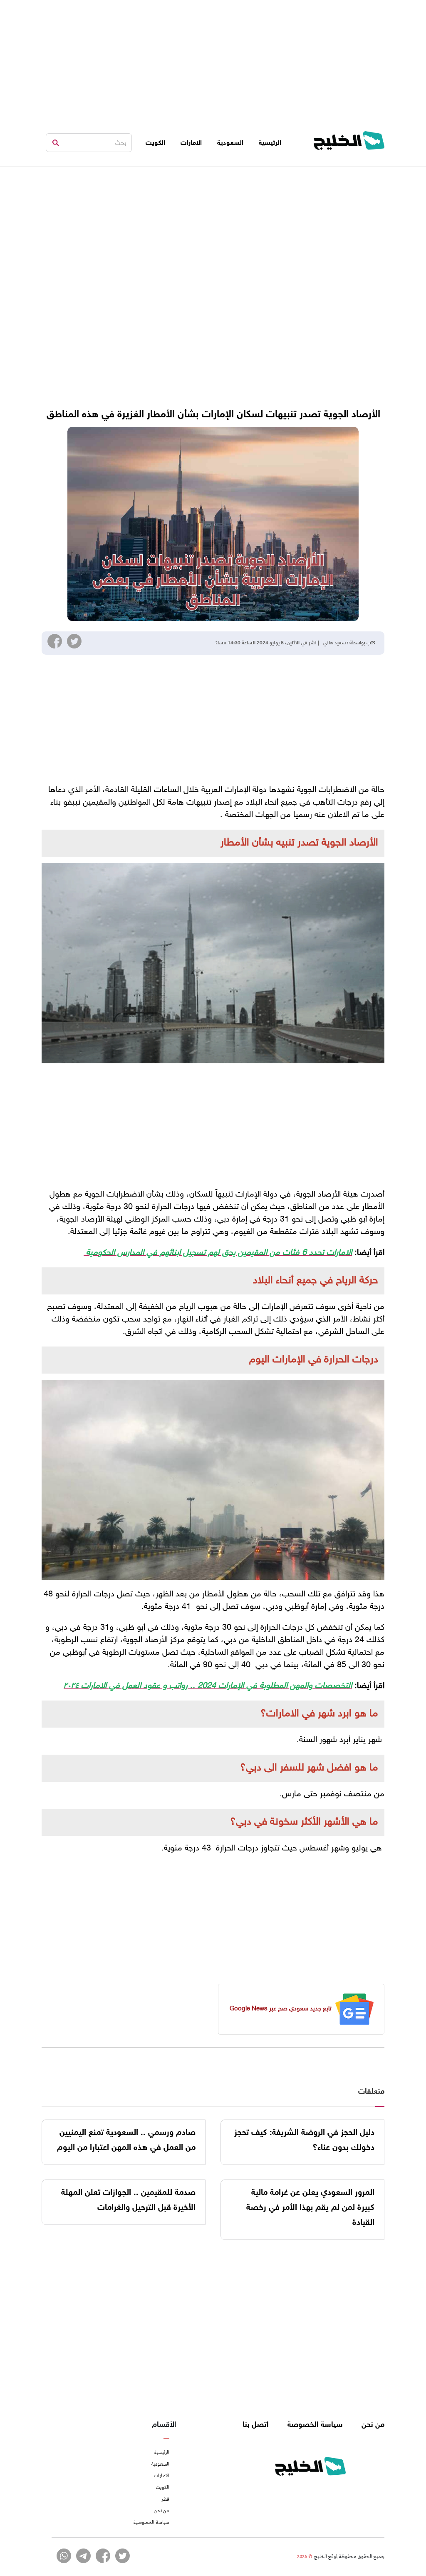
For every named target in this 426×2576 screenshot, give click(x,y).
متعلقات (371, 2092)
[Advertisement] (213, 58)
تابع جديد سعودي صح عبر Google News (281, 2009)
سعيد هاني (334, 643)
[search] (56, 143)
